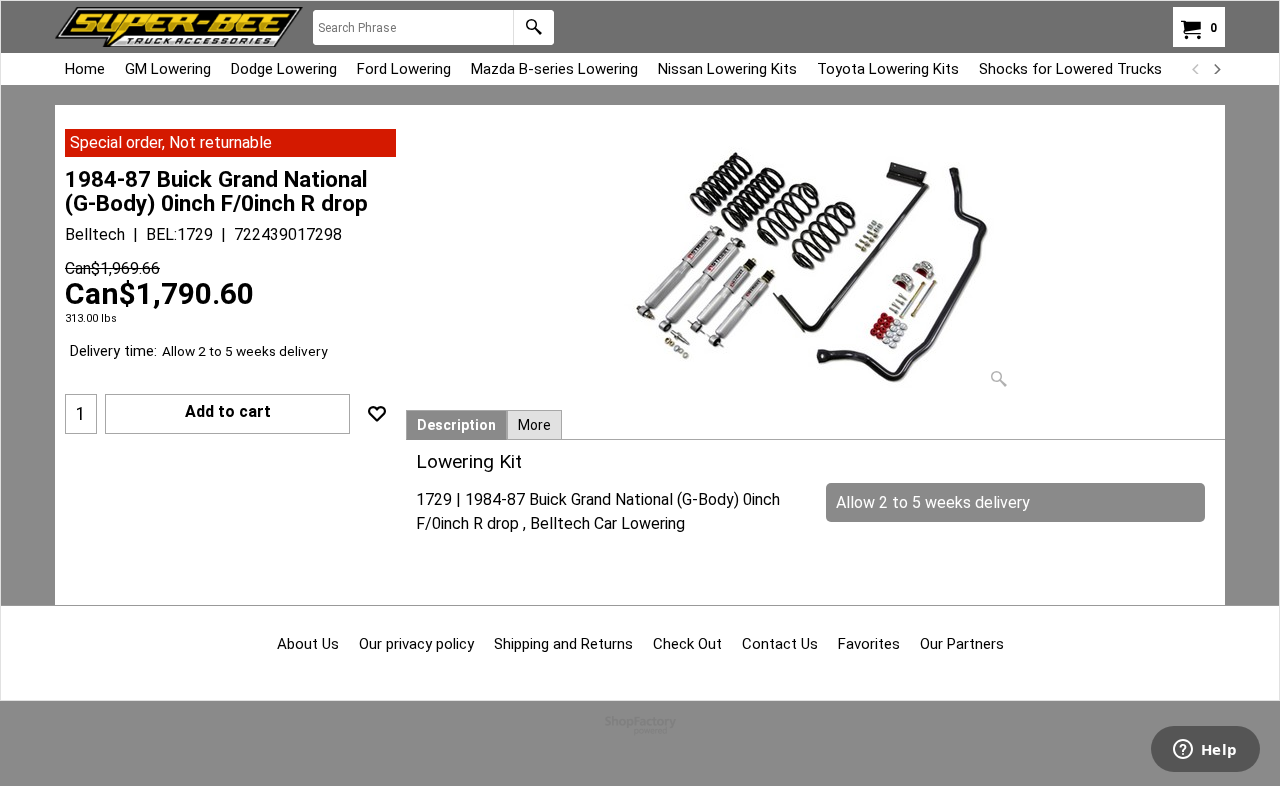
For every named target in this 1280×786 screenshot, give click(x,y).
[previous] (1196, 69)
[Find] (533, 27)
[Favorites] (377, 414)
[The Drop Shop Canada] (179, 27)
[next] (1216, 69)
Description (456, 425)
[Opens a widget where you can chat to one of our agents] (1205, 751)
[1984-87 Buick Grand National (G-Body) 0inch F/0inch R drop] (816, 263)
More (534, 425)
